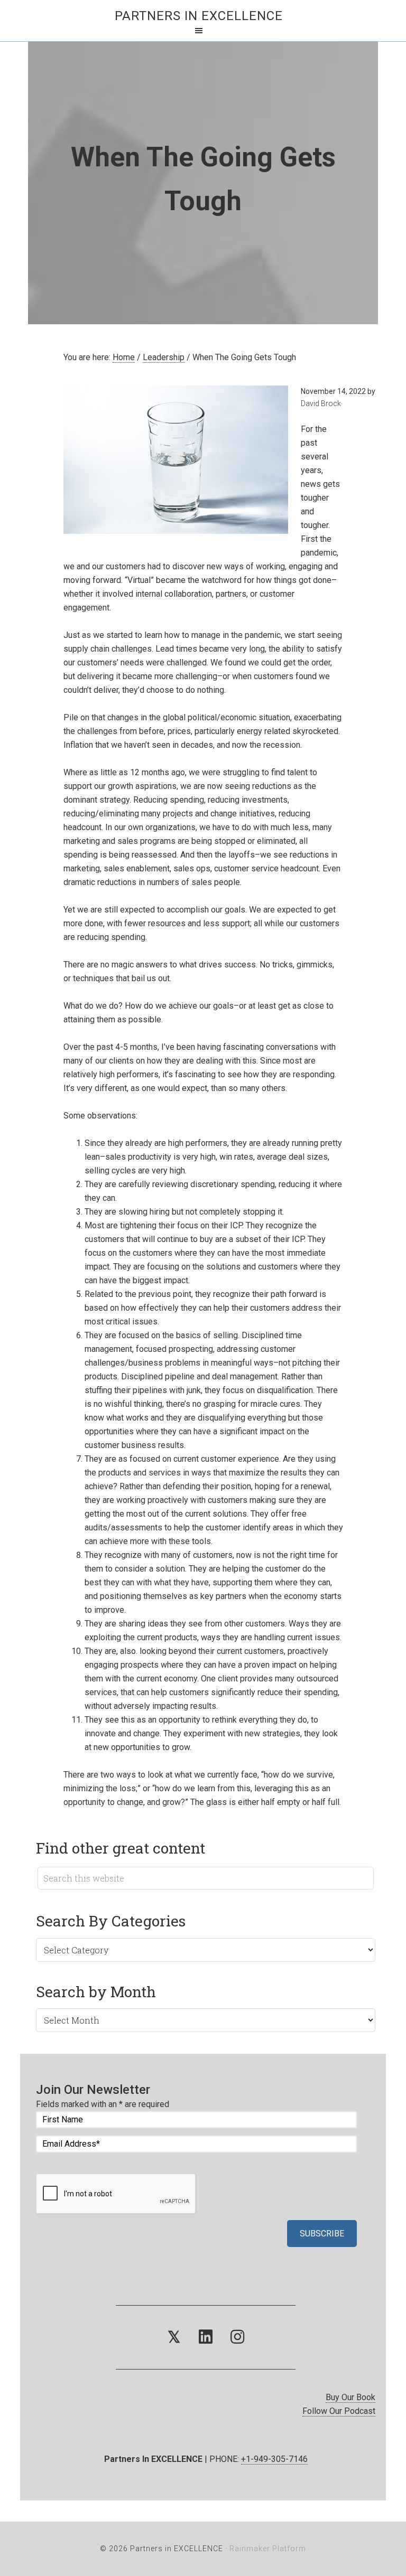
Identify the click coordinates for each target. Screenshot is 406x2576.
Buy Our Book (350, 2397)
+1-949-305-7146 (274, 2459)
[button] (174, 2337)
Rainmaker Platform (268, 2549)
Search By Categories (111, 1921)
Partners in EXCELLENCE (199, 16)
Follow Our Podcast (339, 2411)
